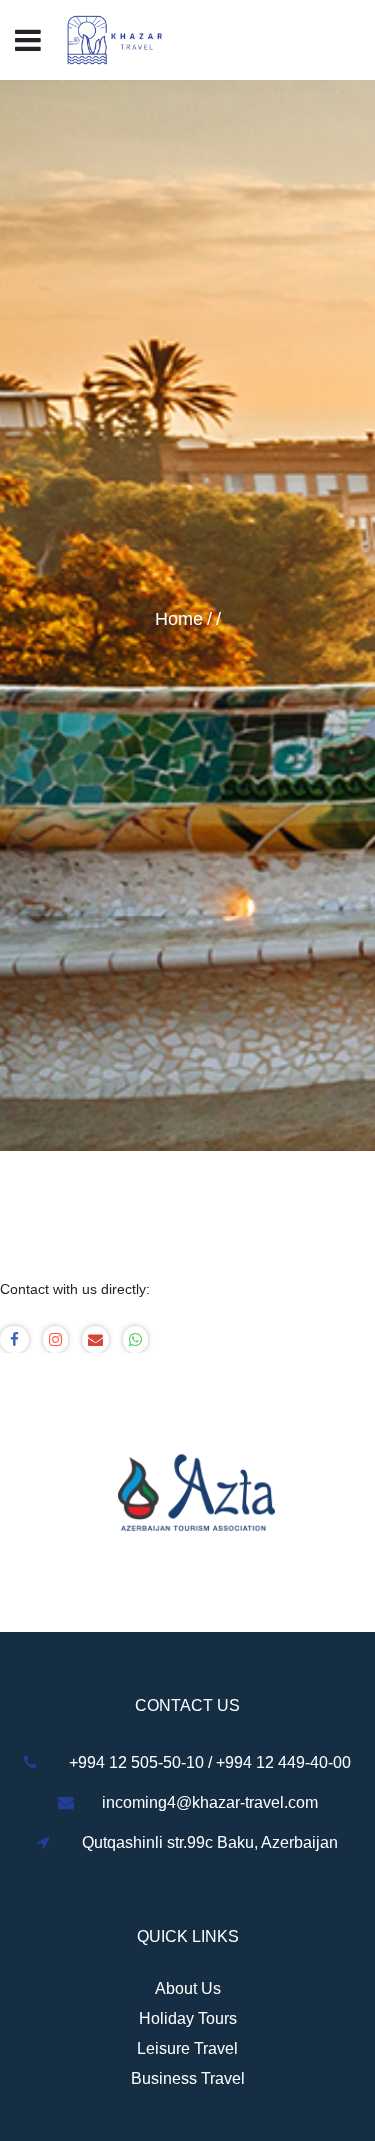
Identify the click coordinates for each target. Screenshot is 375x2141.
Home (179, 619)
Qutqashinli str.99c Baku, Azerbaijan (210, 1842)
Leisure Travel (187, 2048)
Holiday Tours (188, 2018)
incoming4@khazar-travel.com (210, 1802)
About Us (188, 1988)
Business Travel (188, 2078)
